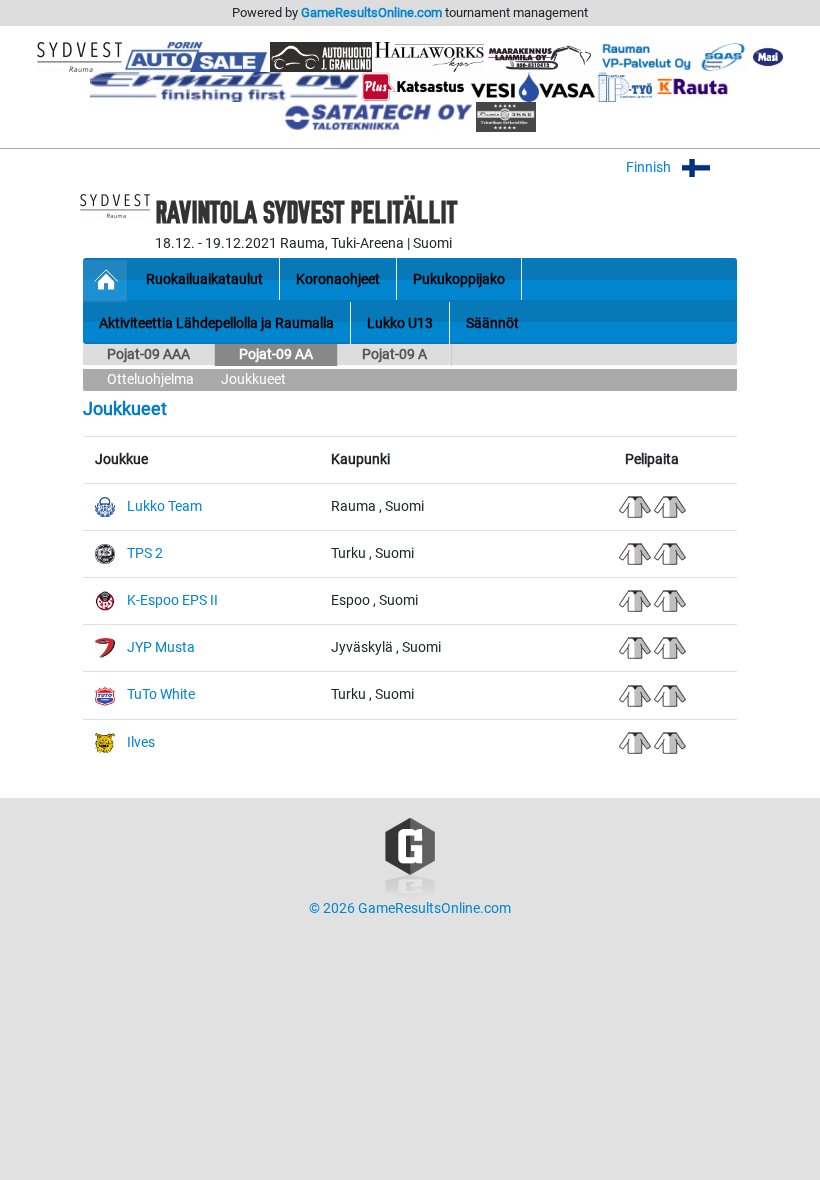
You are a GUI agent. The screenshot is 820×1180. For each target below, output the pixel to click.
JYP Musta (161, 647)
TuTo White (161, 694)
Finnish (650, 167)
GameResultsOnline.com (371, 12)
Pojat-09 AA (276, 354)
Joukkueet (253, 379)
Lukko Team (164, 506)
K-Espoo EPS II (172, 600)
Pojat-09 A (394, 354)
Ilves (141, 742)
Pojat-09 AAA (148, 354)
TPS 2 (145, 553)
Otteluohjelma (150, 379)
